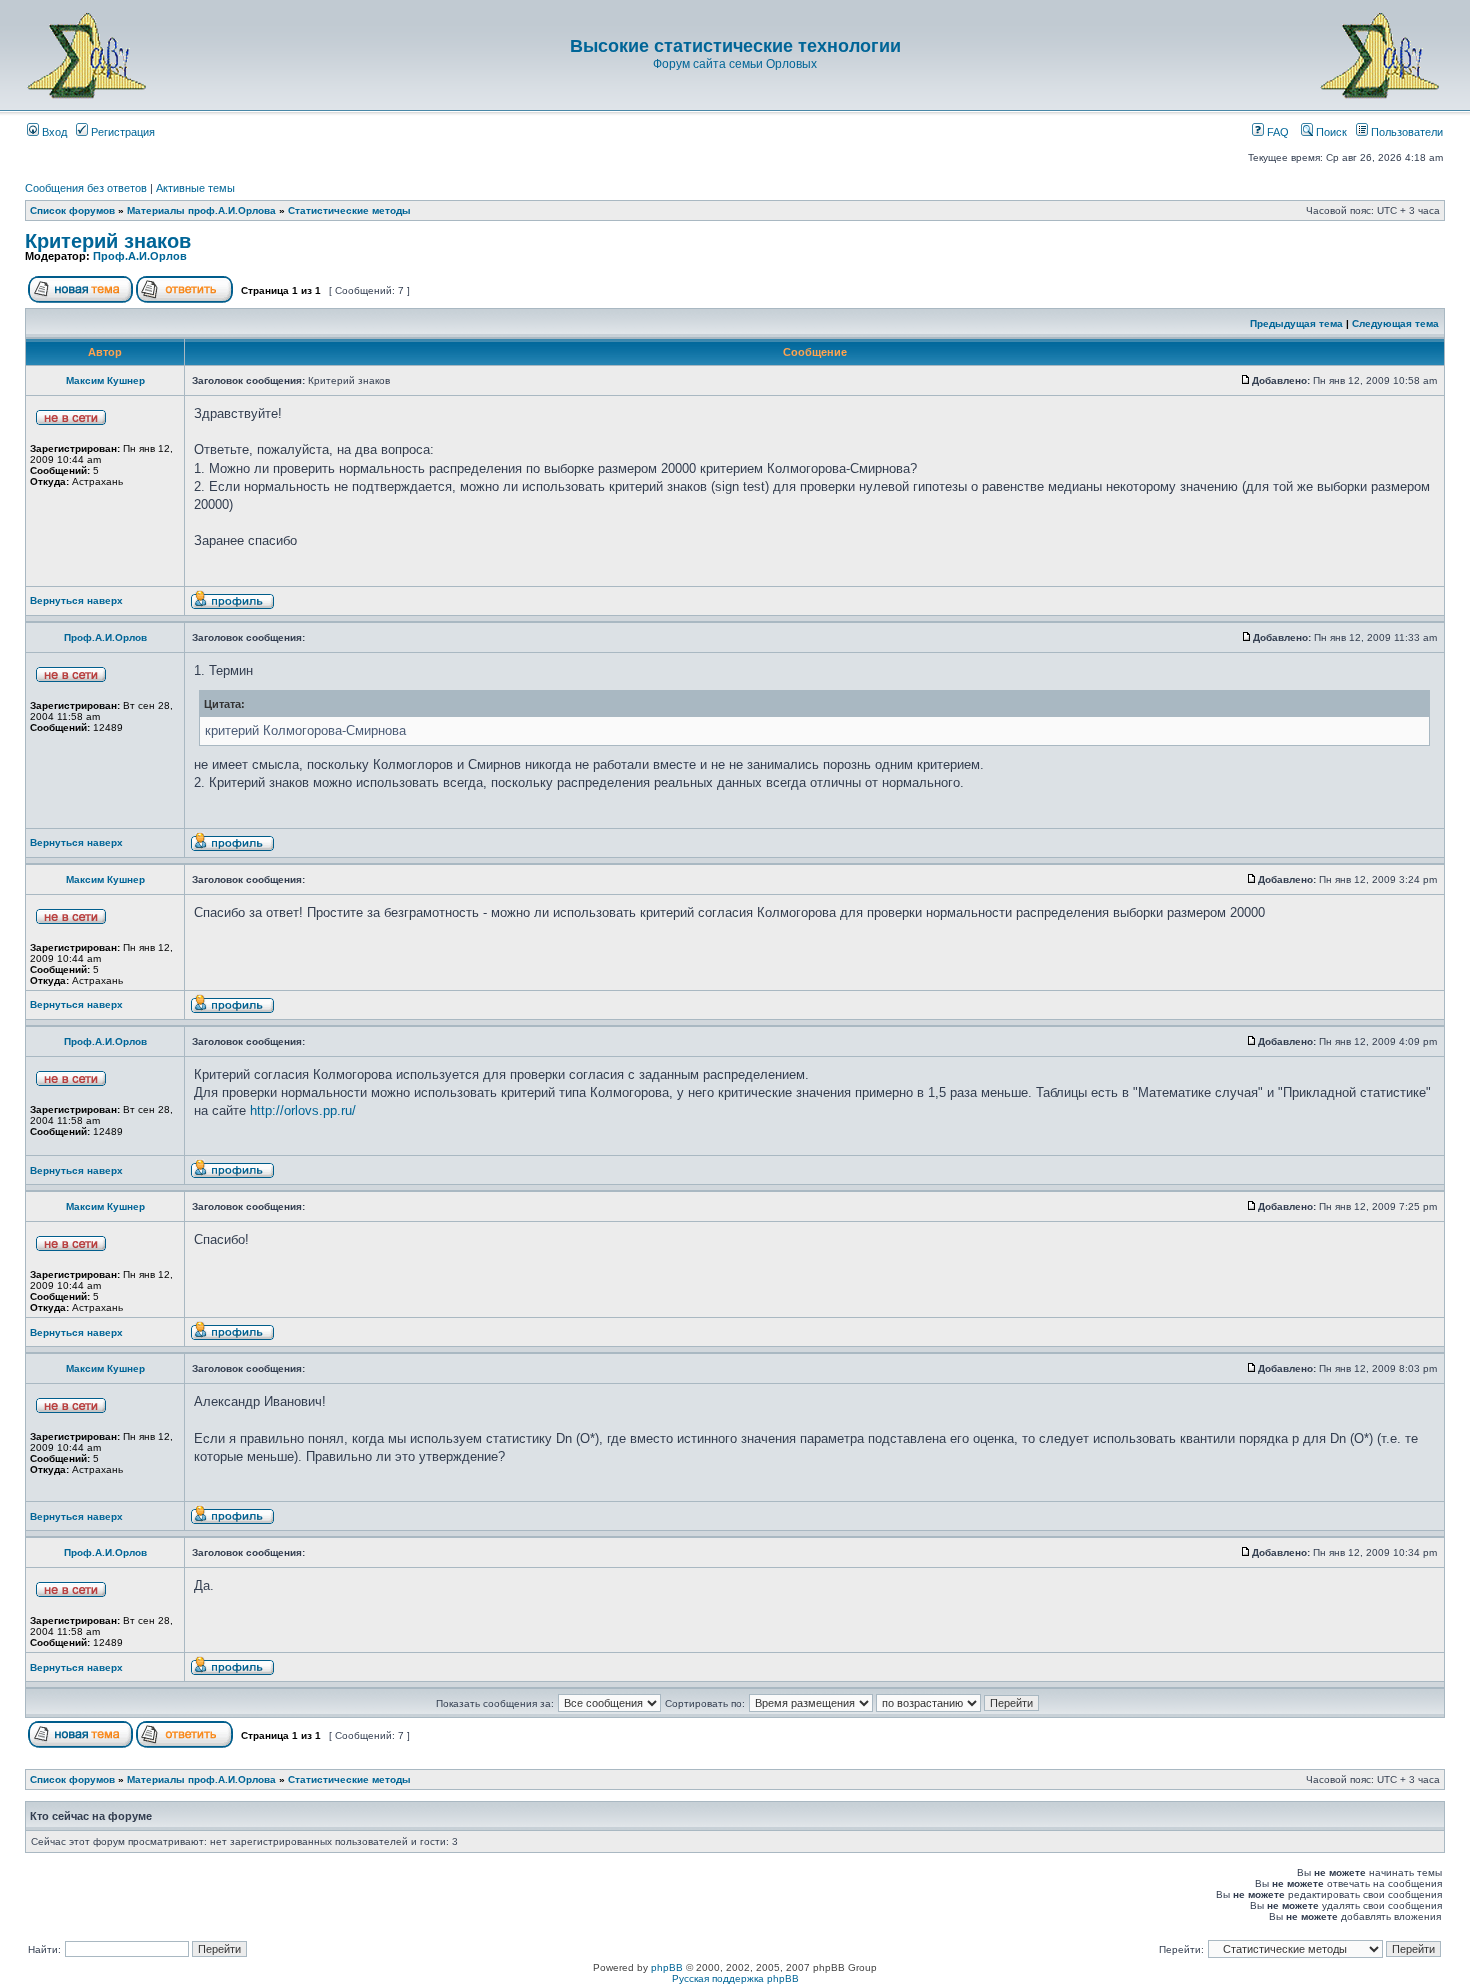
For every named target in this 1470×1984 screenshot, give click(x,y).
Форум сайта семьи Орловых (735, 64)
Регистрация (121, 132)
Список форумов (72, 210)
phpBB (667, 1967)
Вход (53, 132)
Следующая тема (1395, 323)
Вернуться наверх (76, 600)
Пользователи (1405, 132)
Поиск (1330, 132)
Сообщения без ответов (86, 188)
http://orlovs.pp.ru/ (303, 1110)
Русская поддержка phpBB (735, 1978)
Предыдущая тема (1296, 323)
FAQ (1276, 132)
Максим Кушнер (105, 380)
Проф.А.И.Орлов (140, 256)
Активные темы (195, 188)
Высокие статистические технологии (735, 46)
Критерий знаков (108, 241)
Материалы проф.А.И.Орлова (201, 210)
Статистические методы (349, 210)
